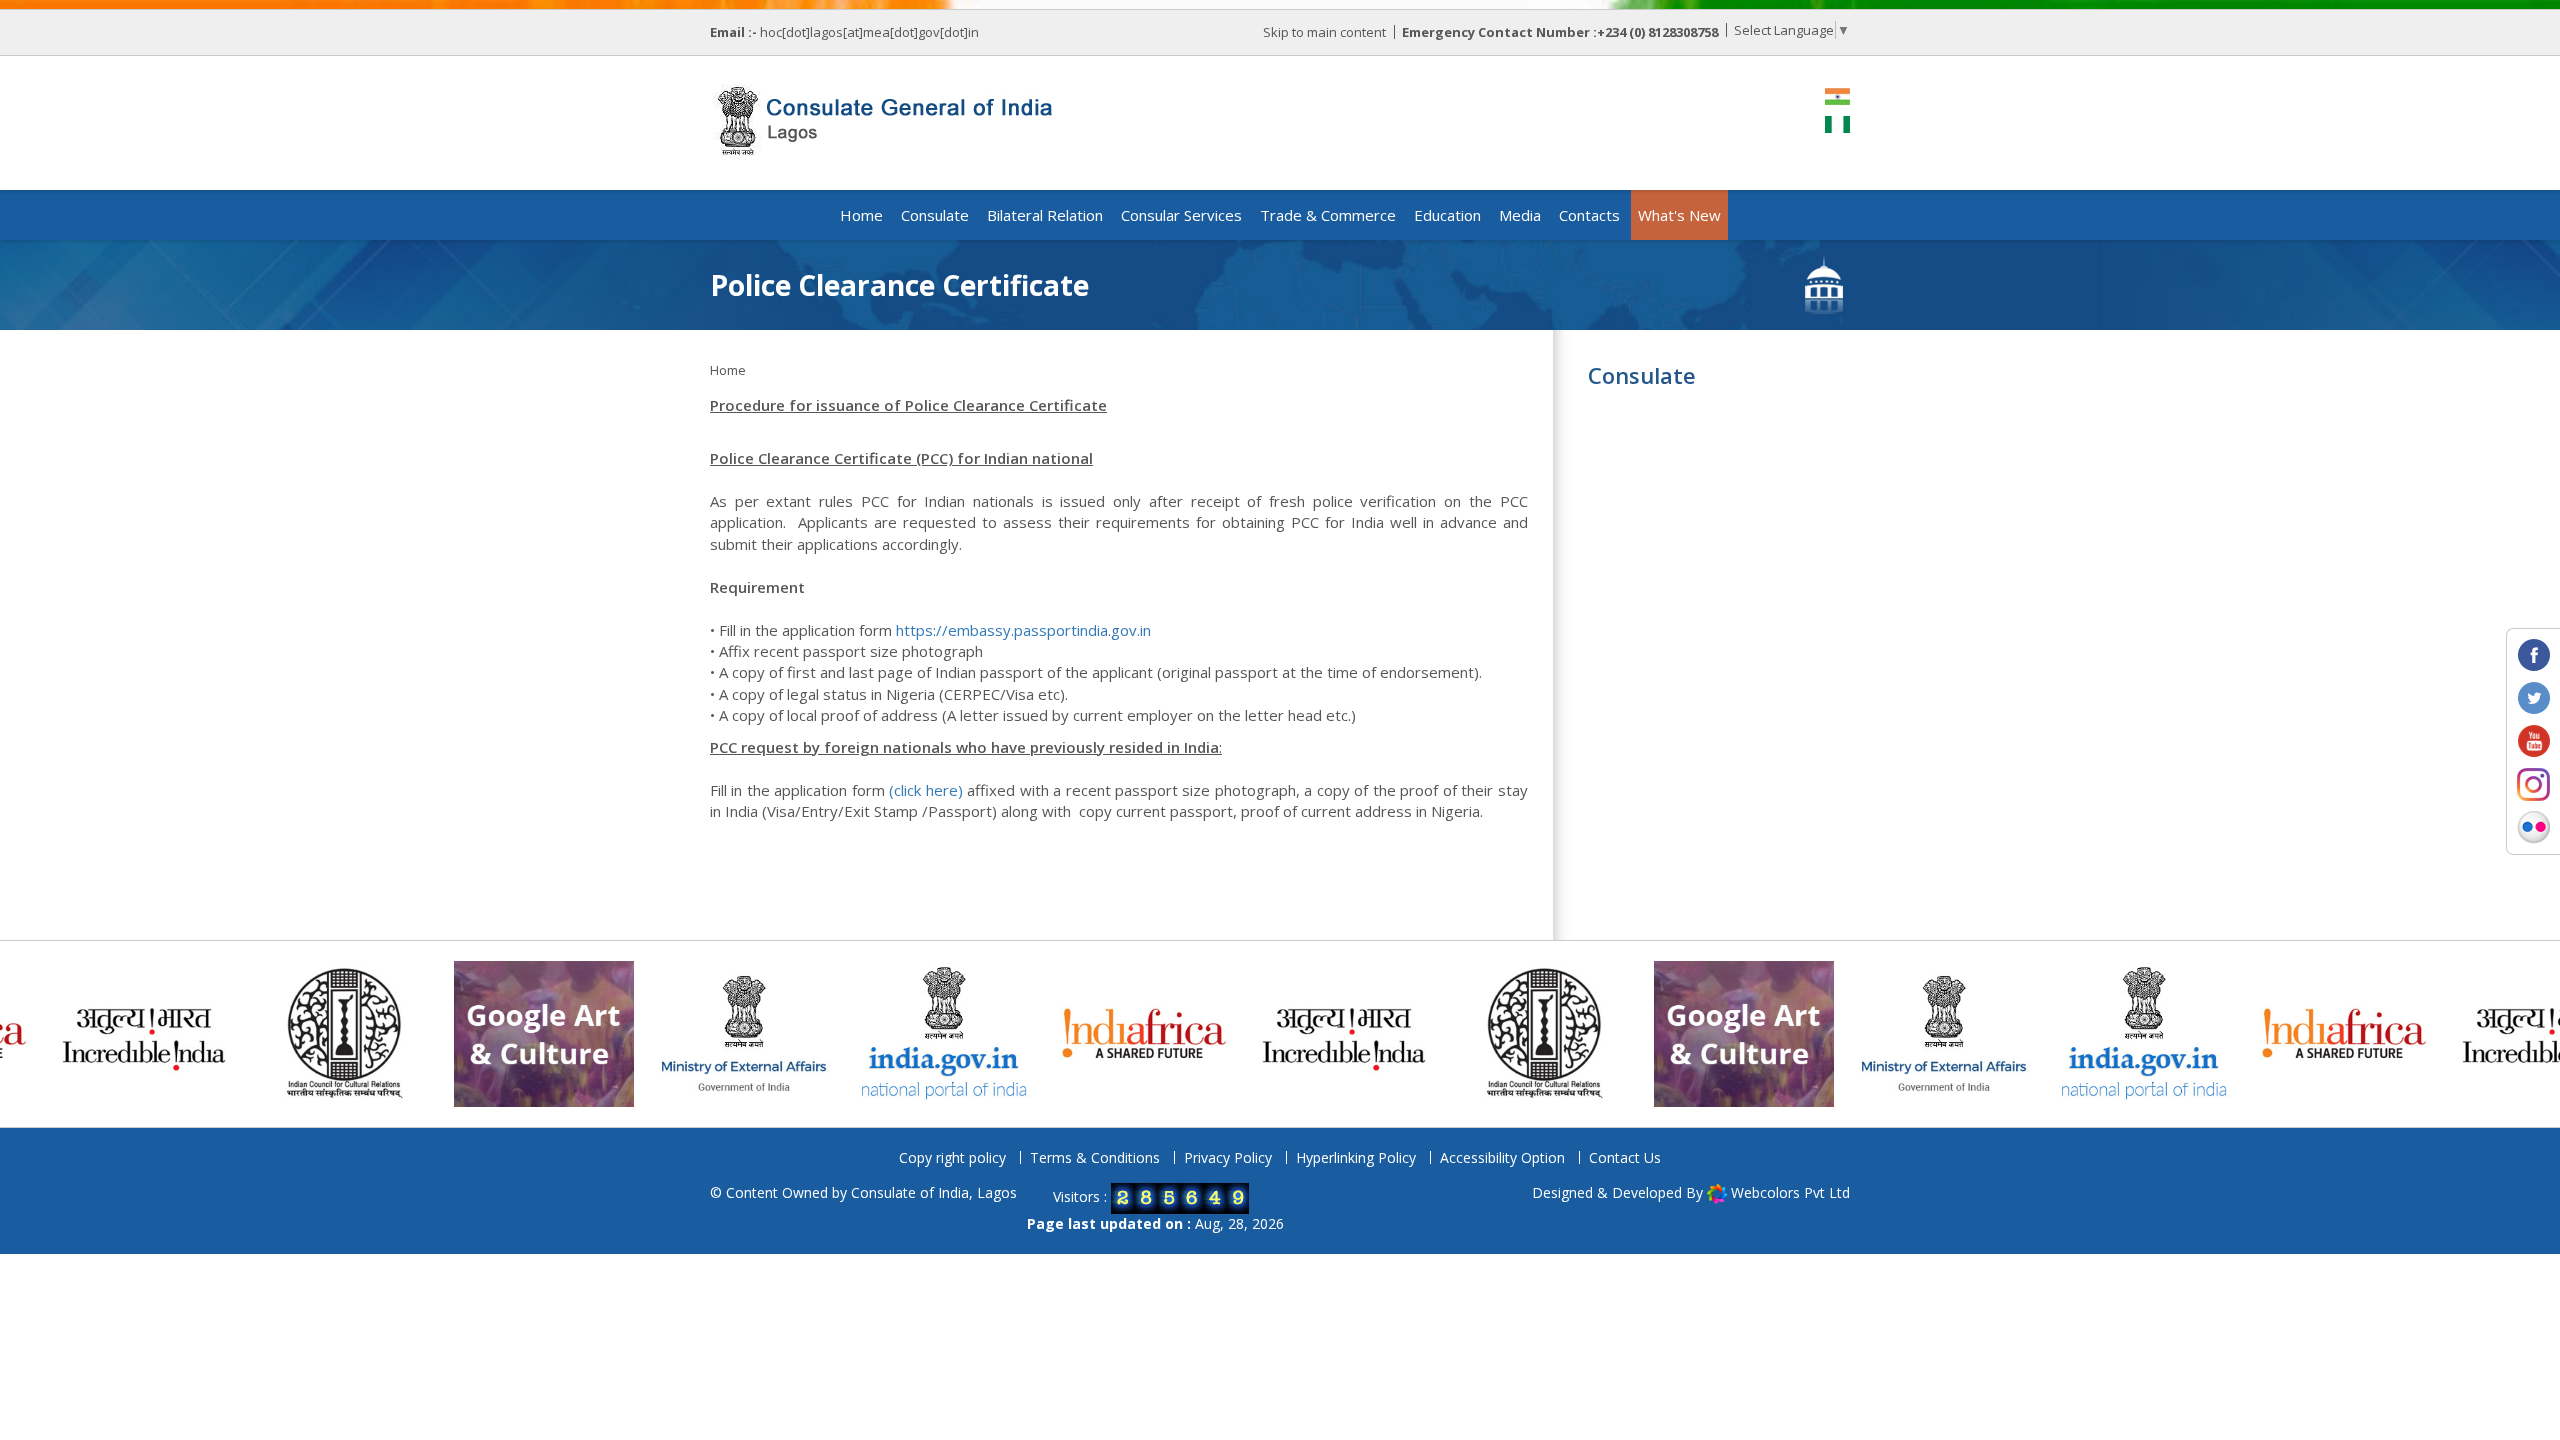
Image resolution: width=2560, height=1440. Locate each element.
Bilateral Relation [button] (1045, 215)
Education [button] (1447, 215)
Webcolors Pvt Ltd (1790, 1192)
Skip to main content (1324, 32)
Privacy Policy (1228, 1157)
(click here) (925, 790)
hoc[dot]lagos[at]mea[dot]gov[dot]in (869, 32)
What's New (1679, 215)
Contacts (1589, 215)
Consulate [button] (935, 215)
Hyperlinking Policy (1356, 1157)
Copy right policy (952, 1157)
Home (861, 215)
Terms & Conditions (1095, 1157)
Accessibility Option (1502, 1157)
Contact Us (1625, 1157)
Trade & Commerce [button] (1328, 215)
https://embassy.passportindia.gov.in (1023, 630)
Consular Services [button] (1181, 215)
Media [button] (1520, 215)
